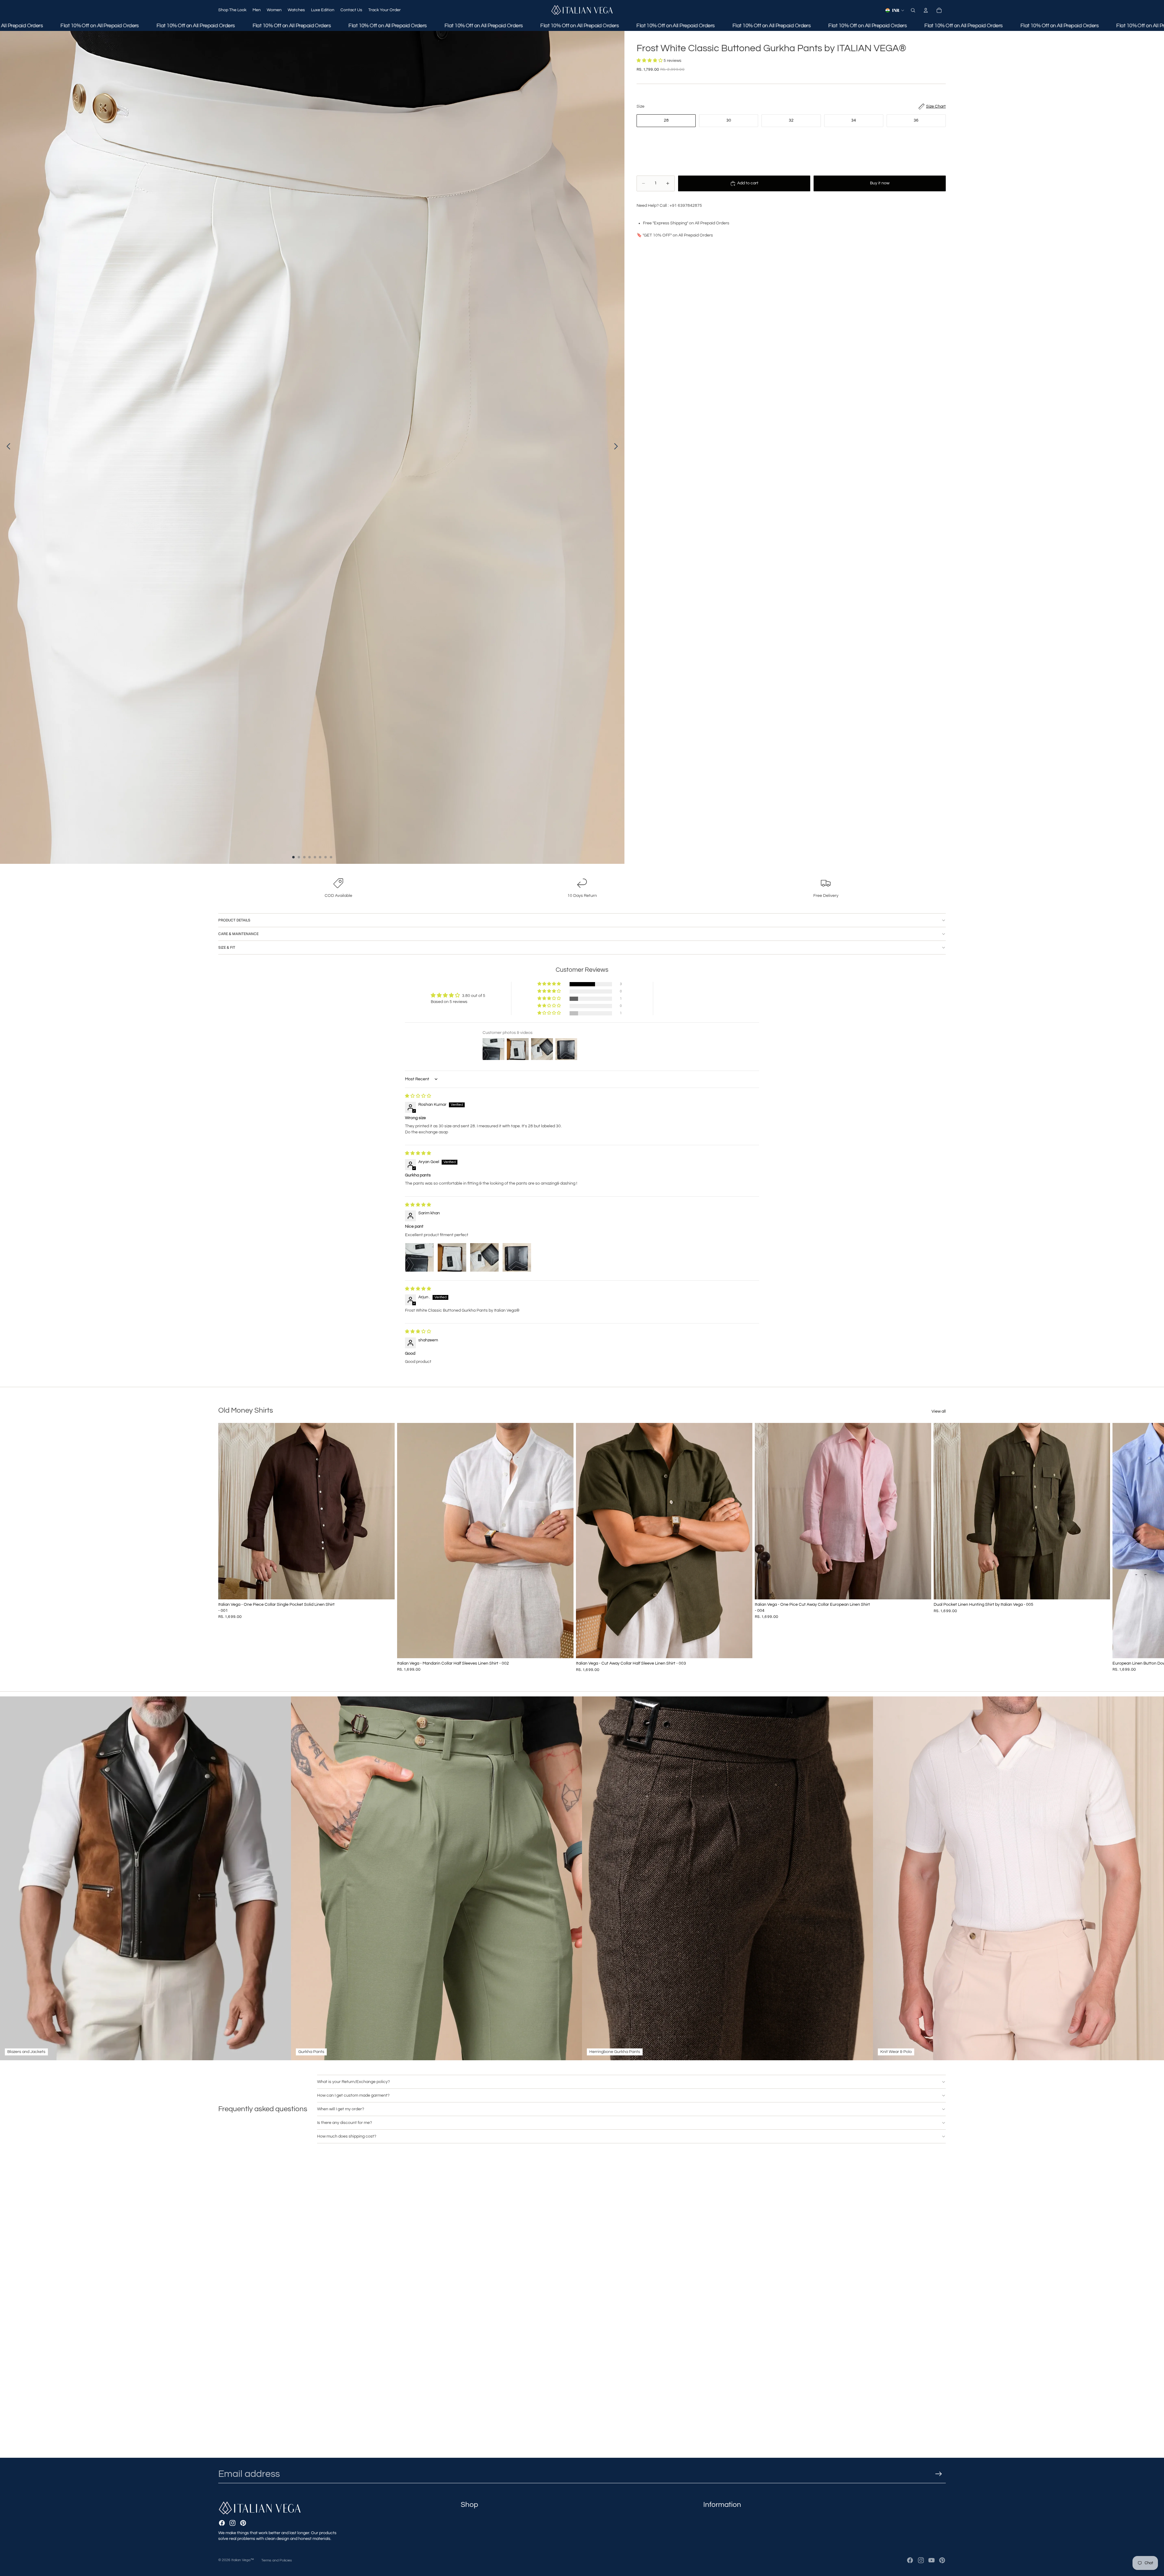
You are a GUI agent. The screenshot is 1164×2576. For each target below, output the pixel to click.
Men (465, 2480)
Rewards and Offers (722, 2539)
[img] (418, 1096)
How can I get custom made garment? (353, 2095)
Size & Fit (227, 948)
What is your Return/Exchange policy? (353, 2082)
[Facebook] (222, 2477)
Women (468, 2489)
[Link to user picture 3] (484, 1257)
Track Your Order (477, 2522)
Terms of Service (719, 2505)
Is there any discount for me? (345, 2123)
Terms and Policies (277, 2560)
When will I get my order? (341, 2109)
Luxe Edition (472, 2505)
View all (939, 1411)
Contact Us (472, 2514)
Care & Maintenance (238, 934)
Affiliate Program (719, 2522)
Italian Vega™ (243, 2560)
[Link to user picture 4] (517, 1257)
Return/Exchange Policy (726, 2489)
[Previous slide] (7, 447)
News (709, 2531)
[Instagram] (232, 2477)
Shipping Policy (718, 2480)
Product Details (234, 920)
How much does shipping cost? (347, 2136)
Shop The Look (475, 2472)
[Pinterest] (243, 2477)
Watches (469, 2497)
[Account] (926, 10)
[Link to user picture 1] (420, 1257)
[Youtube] (932, 2560)
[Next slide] (618, 447)
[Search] (913, 10)
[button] (650, 61)
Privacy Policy (717, 2497)
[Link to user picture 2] (452, 1257)
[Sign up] (939, 2428)
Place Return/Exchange (726, 2514)
